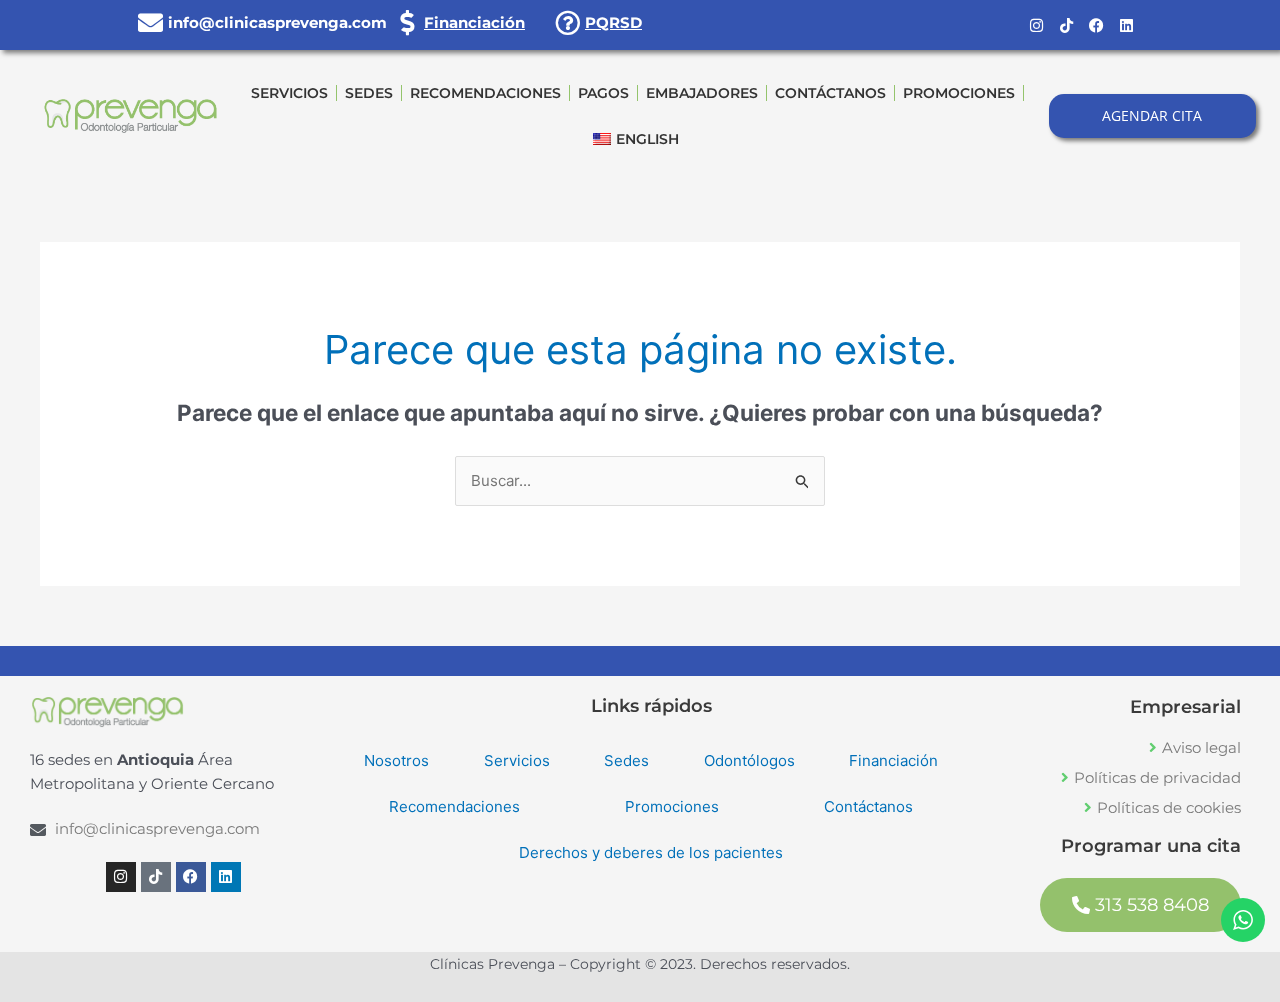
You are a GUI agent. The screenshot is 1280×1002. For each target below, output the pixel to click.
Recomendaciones (485, 93)
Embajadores (702, 93)
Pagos (603, 93)
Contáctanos (830, 93)
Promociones (959, 93)
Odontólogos (749, 760)
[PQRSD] (567, 22)
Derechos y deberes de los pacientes (651, 852)
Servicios (289, 93)
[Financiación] (406, 22)
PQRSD (613, 22)
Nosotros (396, 760)
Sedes (369, 93)
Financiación (474, 22)
